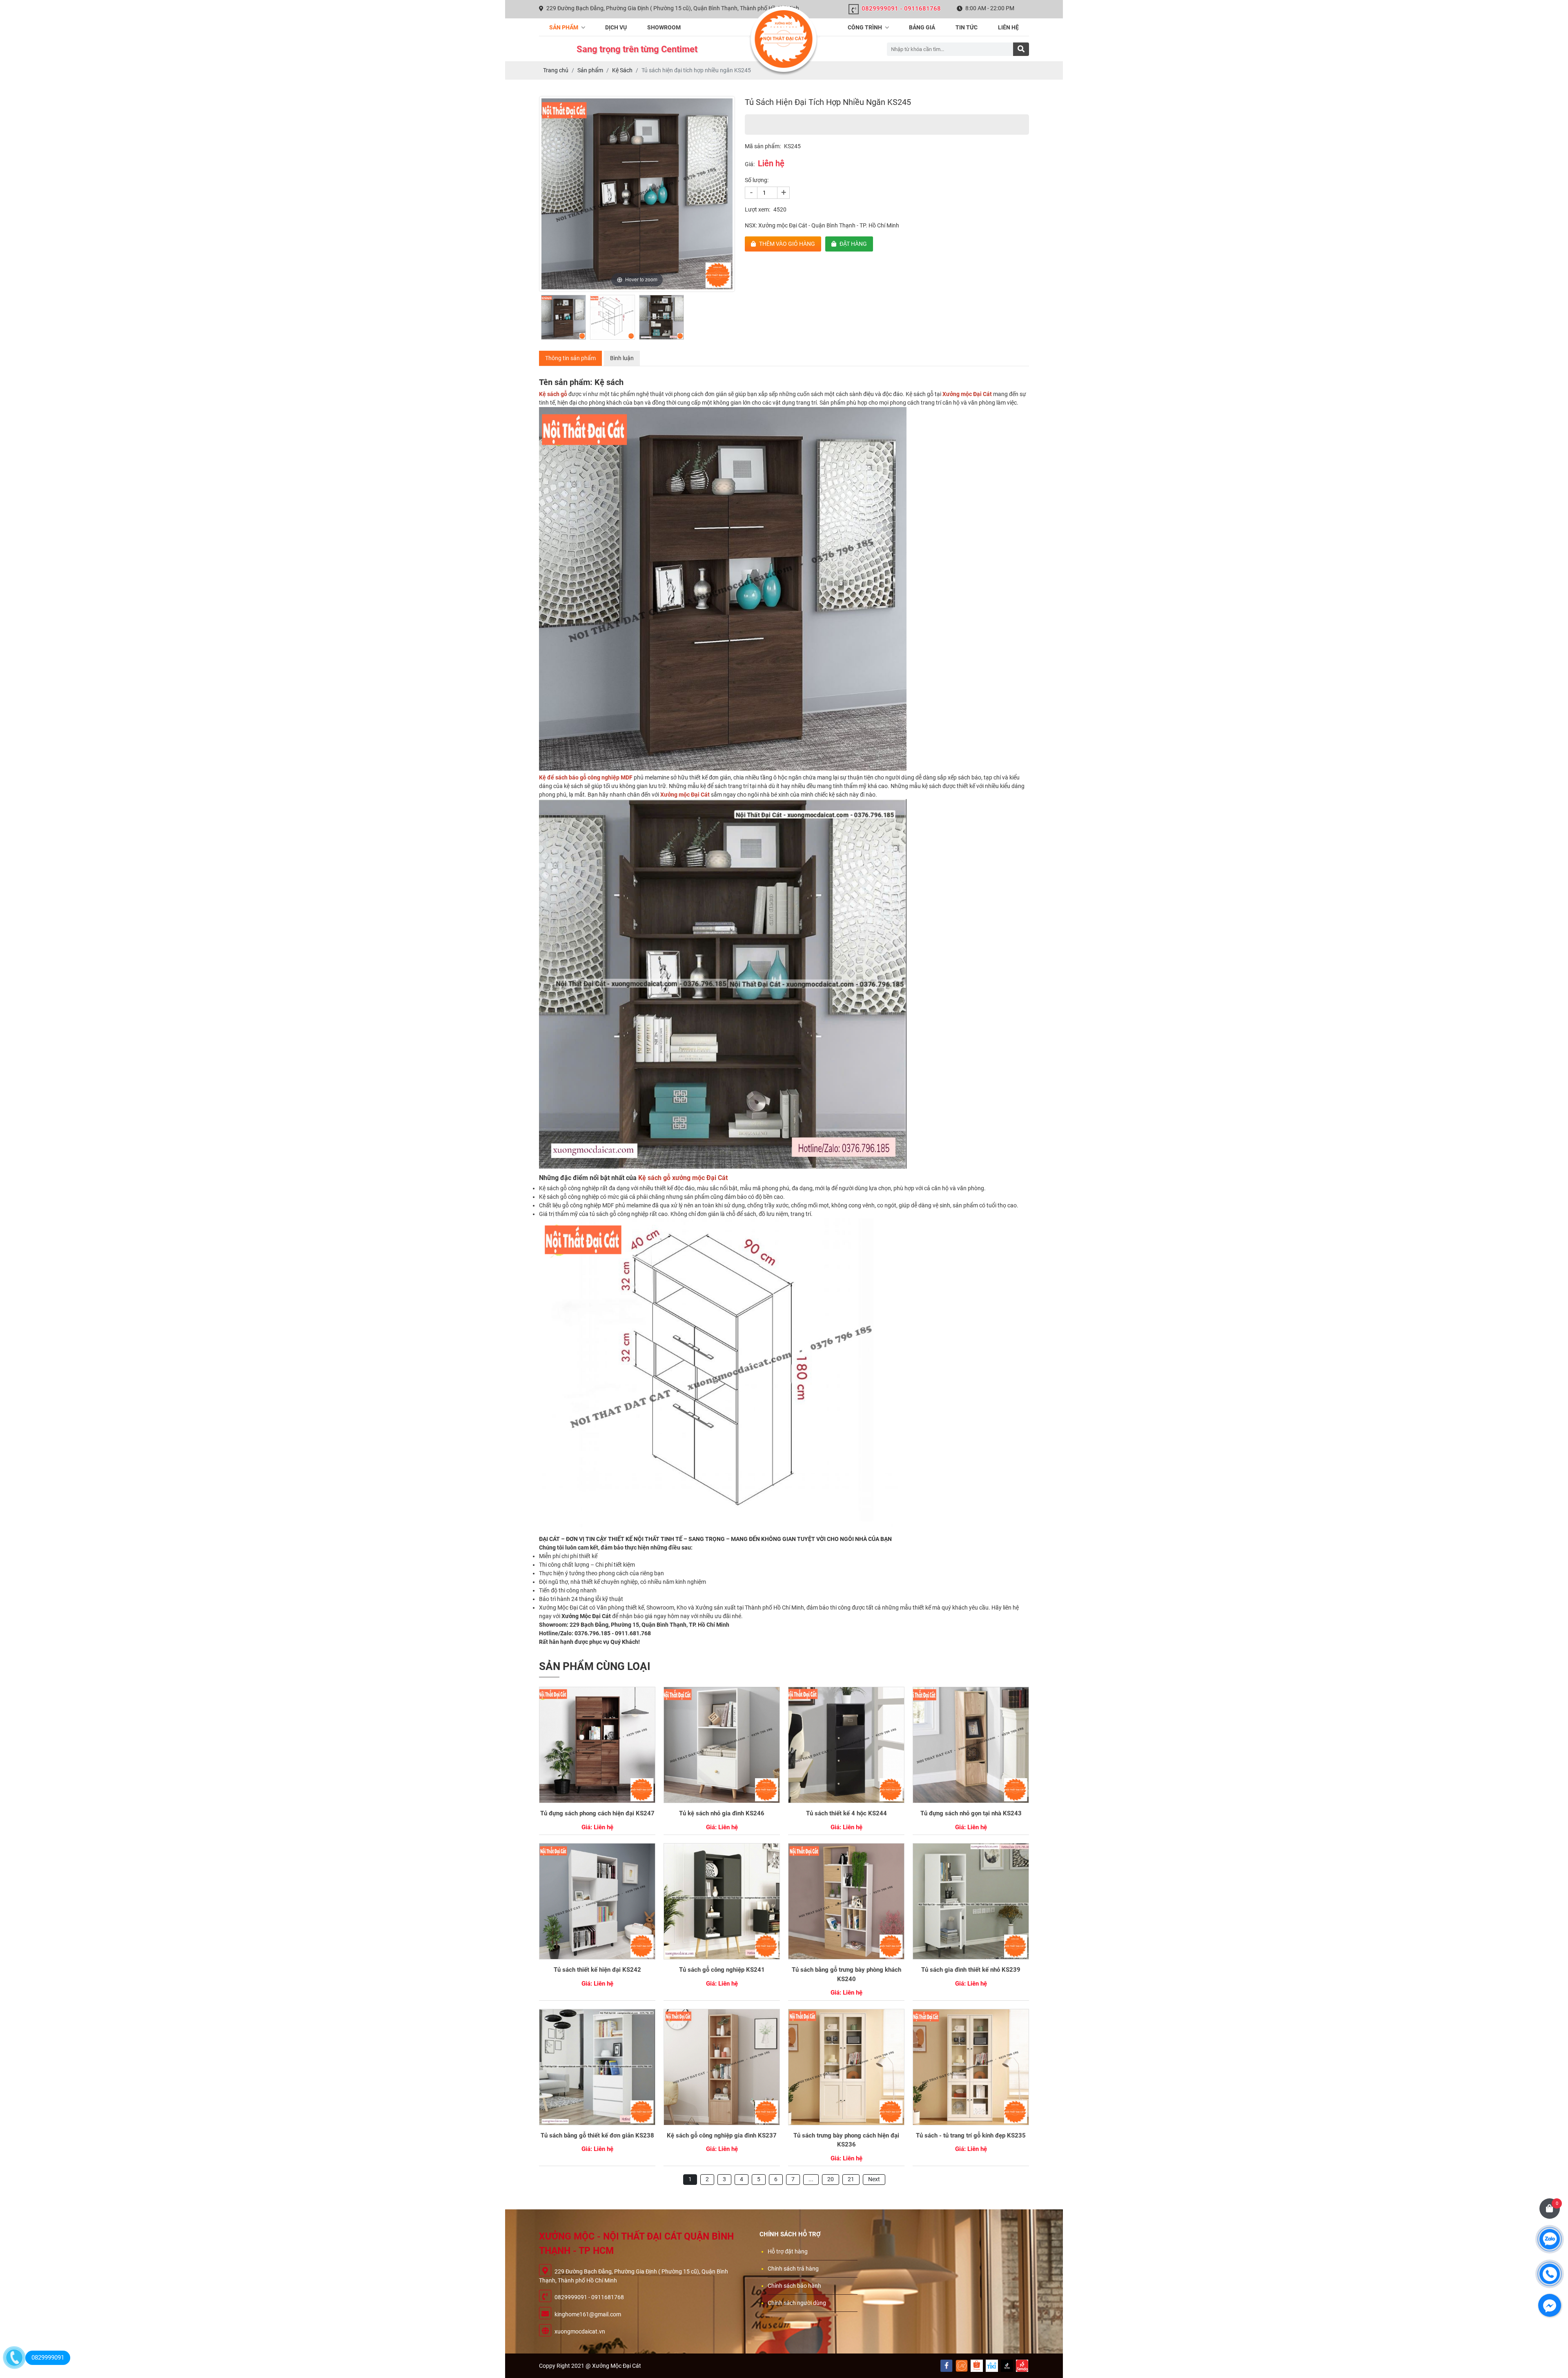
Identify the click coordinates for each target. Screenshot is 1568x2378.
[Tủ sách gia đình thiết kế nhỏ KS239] (971, 1901)
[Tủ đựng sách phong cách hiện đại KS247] (597, 1745)
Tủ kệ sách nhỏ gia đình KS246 (722, 1813)
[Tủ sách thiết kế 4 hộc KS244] (846, 1745)
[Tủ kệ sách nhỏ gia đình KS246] (722, 1745)
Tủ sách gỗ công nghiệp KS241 (722, 1970)
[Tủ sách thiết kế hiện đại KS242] (597, 1901)
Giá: (750, 164)
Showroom (664, 27)
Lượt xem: (757, 209)
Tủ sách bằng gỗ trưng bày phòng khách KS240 (846, 1974)
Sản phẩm (564, 27)
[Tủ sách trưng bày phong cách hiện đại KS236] (846, 2067)
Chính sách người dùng (797, 2303)
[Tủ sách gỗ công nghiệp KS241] (722, 1901)
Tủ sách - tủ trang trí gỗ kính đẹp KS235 (971, 2135)
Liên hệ (1008, 27)
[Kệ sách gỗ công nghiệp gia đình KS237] (722, 2067)
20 (831, 2179)
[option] (637, 194)
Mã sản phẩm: (763, 146)
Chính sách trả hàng (793, 2269)
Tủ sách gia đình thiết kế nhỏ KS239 (971, 1970)
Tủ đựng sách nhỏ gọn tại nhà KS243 (971, 1813)
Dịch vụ (616, 27)
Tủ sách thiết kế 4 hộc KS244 (846, 1813)
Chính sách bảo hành (794, 2286)
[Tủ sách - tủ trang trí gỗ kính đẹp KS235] (971, 2067)
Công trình (865, 27)
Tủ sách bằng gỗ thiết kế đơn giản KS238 (597, 2135)
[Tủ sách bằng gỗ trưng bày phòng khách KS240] (846, 1901)
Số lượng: (757, 180)
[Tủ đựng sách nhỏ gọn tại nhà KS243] (971, 1745)
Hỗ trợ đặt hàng (788, 2251)
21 (851, 2179)
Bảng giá (922, 27)
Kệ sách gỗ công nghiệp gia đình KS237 (722, 2135)
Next (874, 2179)
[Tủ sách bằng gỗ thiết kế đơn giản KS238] (597, 2067)
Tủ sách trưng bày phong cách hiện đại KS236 (846, 2140)
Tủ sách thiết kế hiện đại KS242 (597, 1970)
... (811, 2179)
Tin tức (967, 27)
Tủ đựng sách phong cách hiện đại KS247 (597, 1813)
